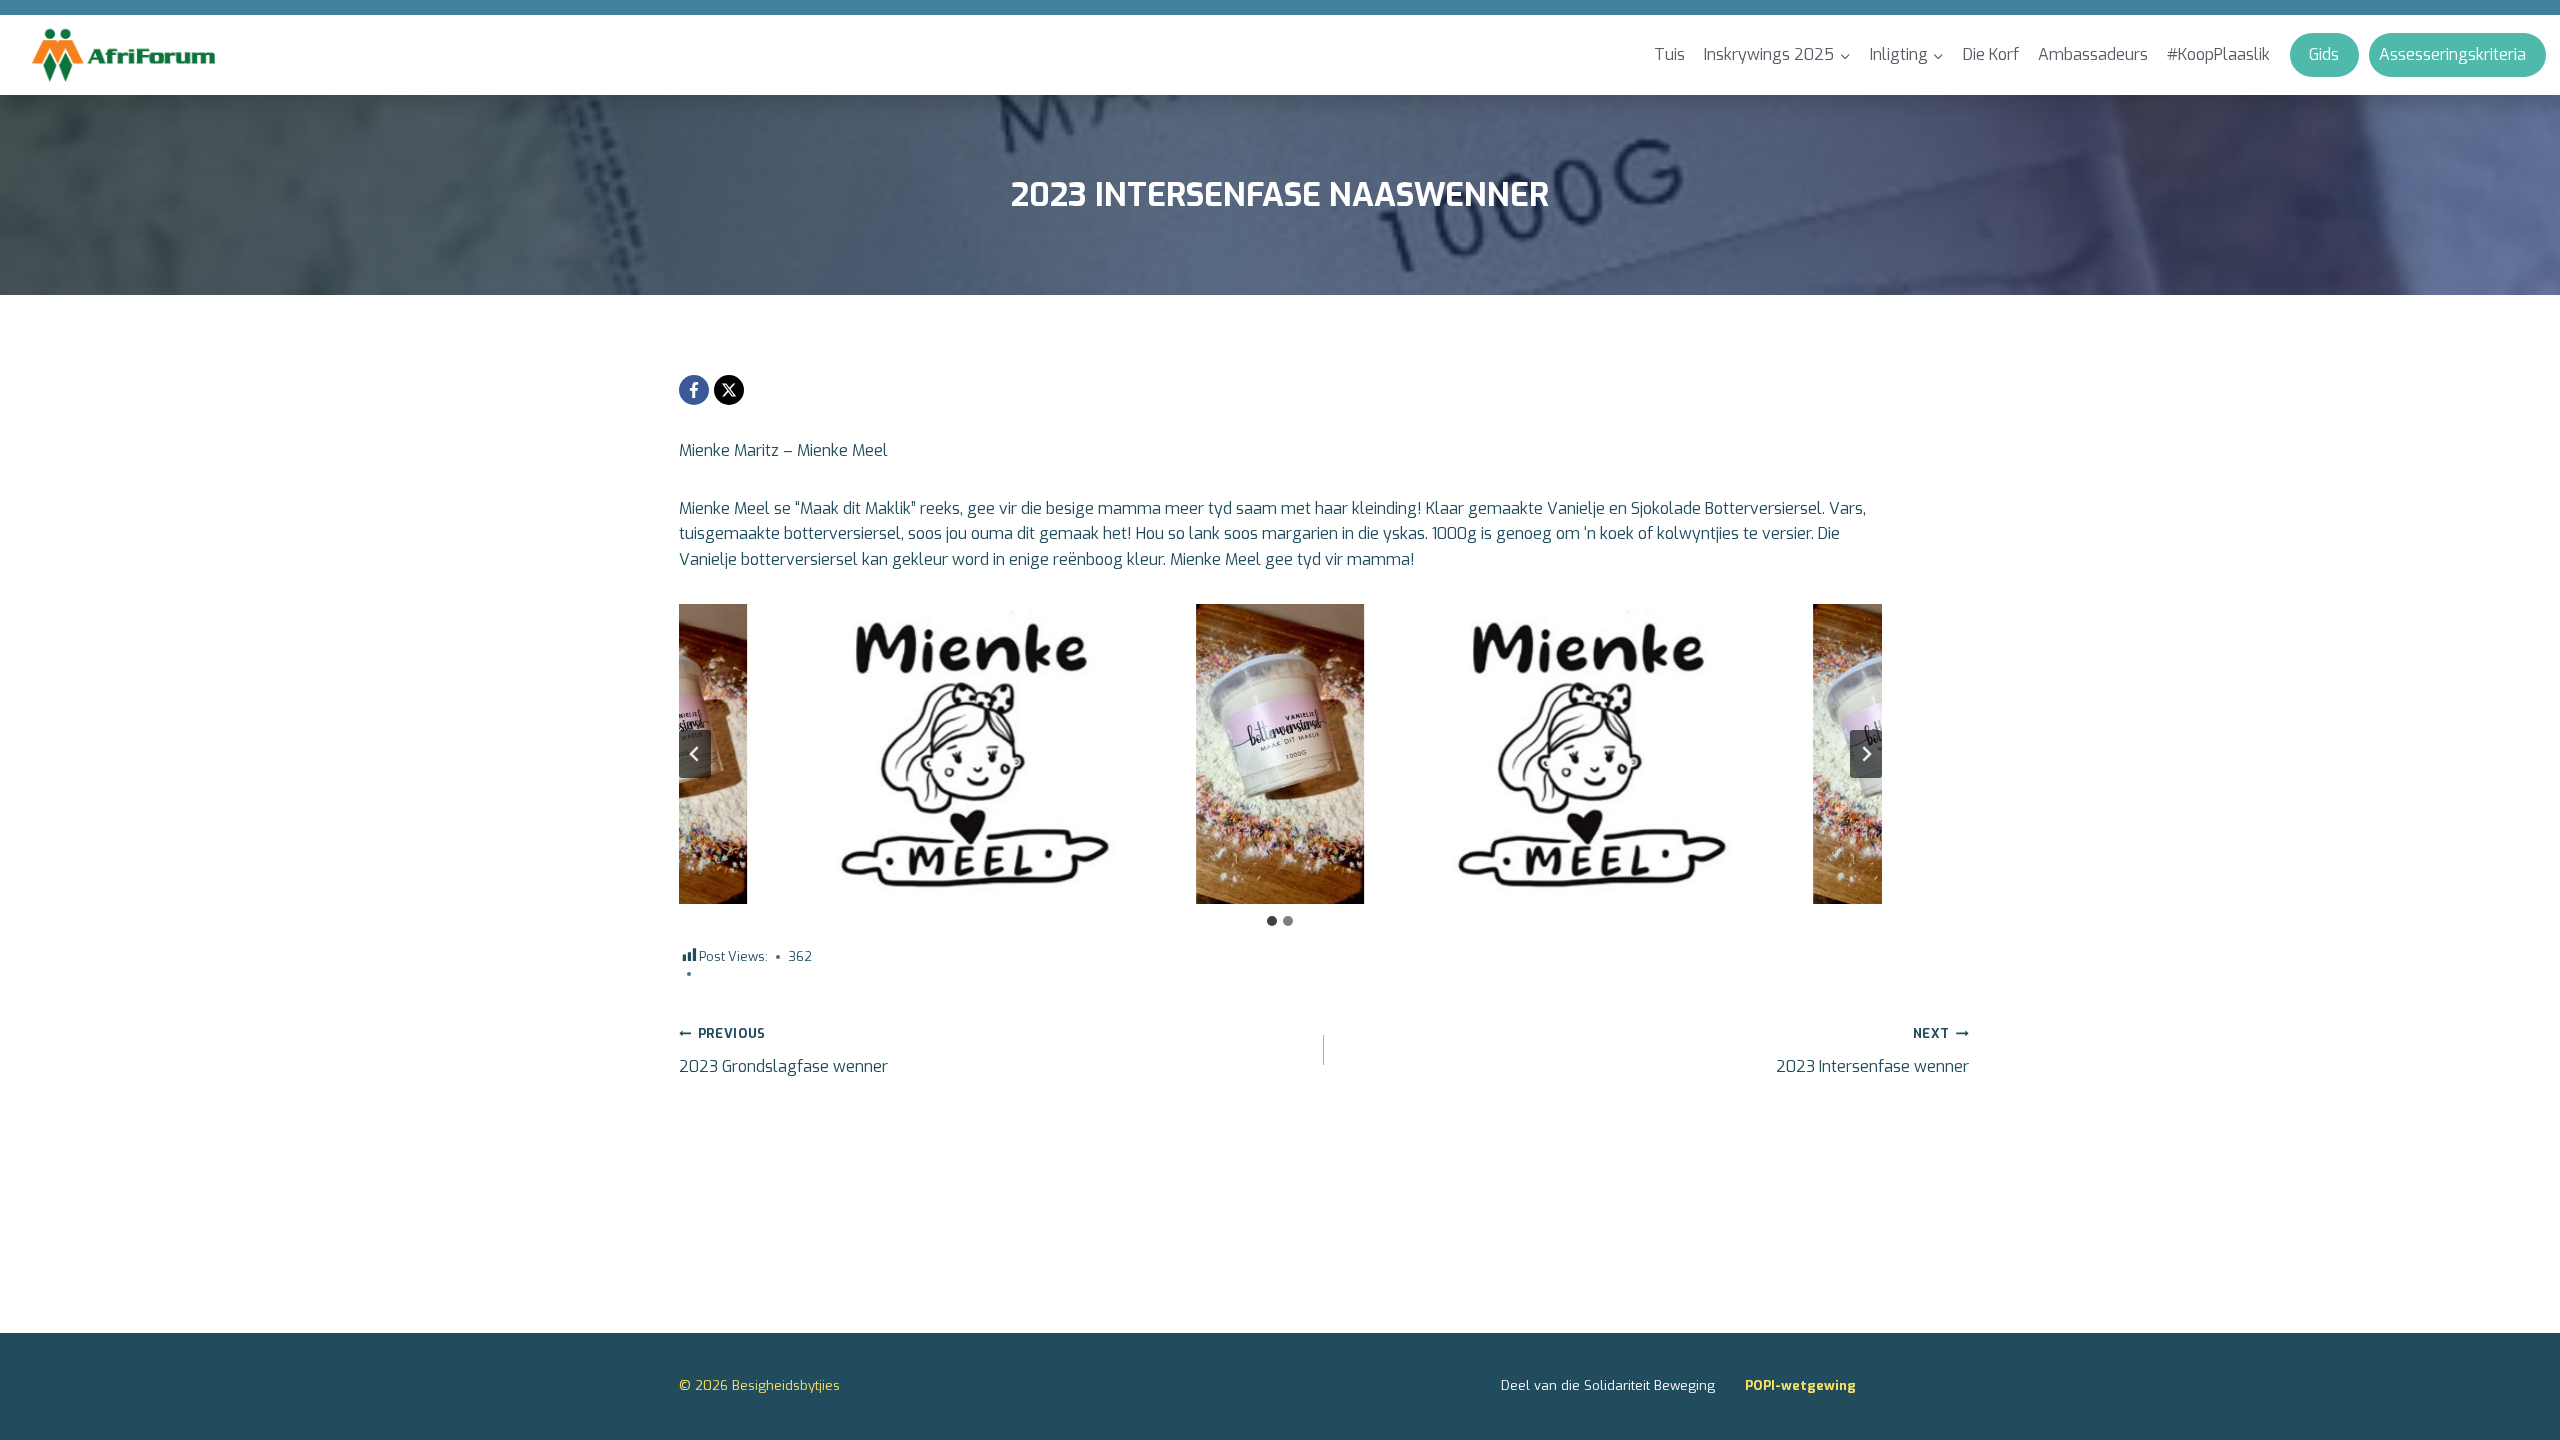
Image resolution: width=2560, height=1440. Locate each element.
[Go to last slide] (695, 754)
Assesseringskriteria (2452, 54)
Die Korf (1991, 54)
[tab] (1272, 921)
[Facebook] (694, 390)
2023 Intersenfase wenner (1872, 1051)
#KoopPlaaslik (2218, 54)
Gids (2324, 54)
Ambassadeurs (2093, 54)
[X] (729, 390)
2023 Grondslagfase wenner (783, 1051)
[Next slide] (1866, 754)
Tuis (1669, 54)
